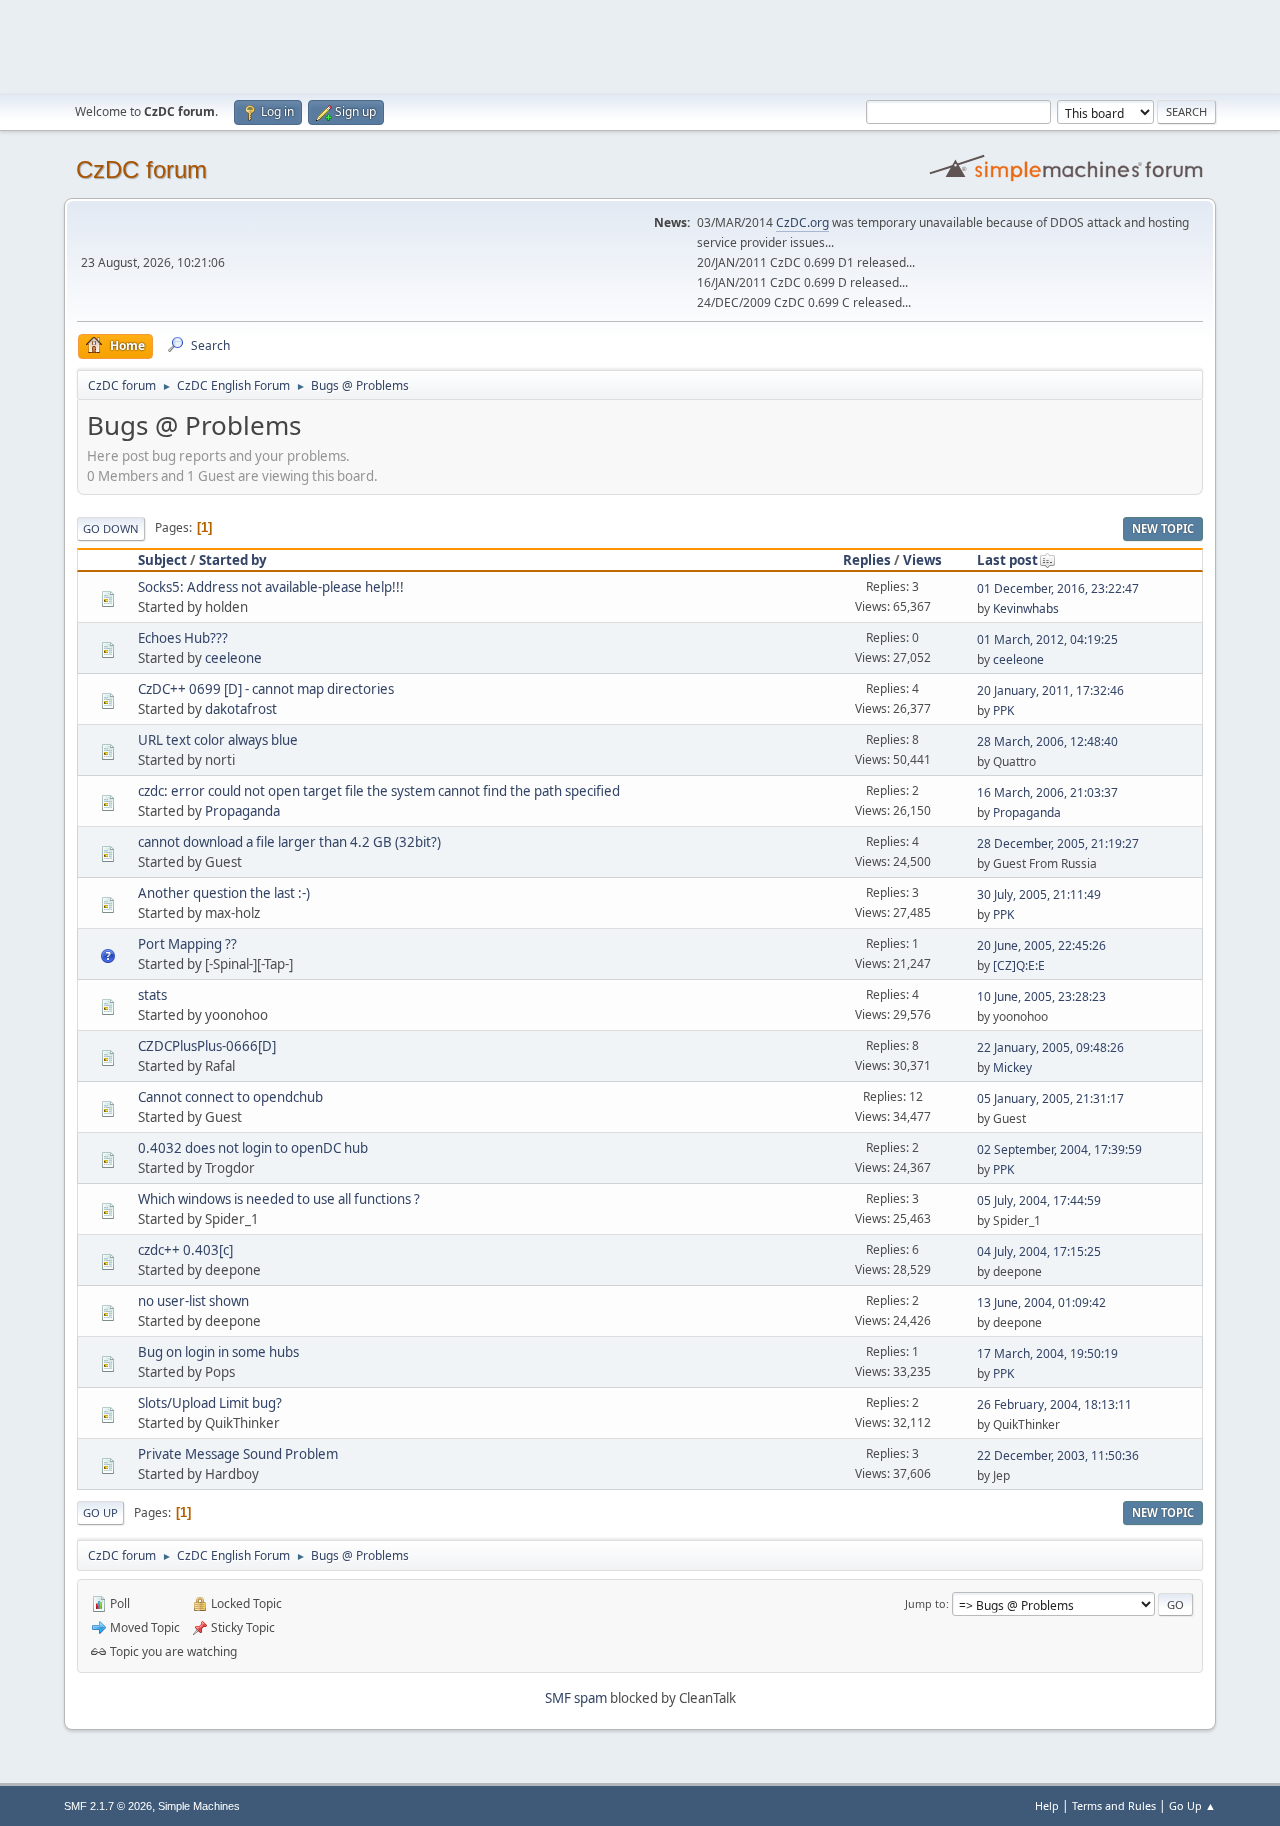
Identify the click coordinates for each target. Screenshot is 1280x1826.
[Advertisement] (640, 45)
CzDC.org (802, 222)
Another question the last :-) (224, 893)
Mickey (1012, 1067)
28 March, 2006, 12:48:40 (1047, 741)
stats (152, 995)
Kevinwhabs (1026, 608)
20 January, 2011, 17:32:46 (1050, 690)
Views (922, 560)
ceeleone (233, 658)
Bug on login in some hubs (218, 1352)
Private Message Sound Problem (238, 1454)
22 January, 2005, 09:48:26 (1050, 1047)
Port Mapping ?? (187, 944)
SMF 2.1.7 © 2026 (108, 1806)
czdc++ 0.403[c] (185, 1250)
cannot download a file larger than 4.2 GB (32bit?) (289, 842)
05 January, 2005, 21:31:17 (1050, 1098)
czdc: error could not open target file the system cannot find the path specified (379, 791)
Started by (233, 560)
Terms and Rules (1114, 1805)
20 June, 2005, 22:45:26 (1041, 945)
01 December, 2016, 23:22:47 (1058, 588)
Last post (1007, 560)
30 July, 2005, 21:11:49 (1039, 894)
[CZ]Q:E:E (1019, 965)
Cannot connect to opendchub (230, 1097)
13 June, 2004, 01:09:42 (1041, 1302)
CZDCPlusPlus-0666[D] (207, 1046)
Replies (867, 560)
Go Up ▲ (1192, 1805)
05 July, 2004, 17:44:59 (1039, 1200)
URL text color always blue (218, 740)
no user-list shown (193, 1301)
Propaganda (242, 811)
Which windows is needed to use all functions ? (279, 1199)
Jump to (925, 1603)
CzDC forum (141, 169)
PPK (1003, 710)
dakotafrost (241, 709)
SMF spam (576, 1698)
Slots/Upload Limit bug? (210, 1403)
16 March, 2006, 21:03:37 (1047, 792)
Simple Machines (199, 1806)
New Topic (1163, 528)
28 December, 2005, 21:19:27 (1058, 843)
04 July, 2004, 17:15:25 (1039, 1251)
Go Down (111, 528)
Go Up (100, 1512)
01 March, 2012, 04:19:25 (1047, 639)
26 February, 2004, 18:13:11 (1054, 1404)
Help (1047, 1805)
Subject (162, 560)
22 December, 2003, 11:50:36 (1058, 1455)
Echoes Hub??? (183, 638)
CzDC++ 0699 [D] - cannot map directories (266, 689)
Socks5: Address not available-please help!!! (271, 587)
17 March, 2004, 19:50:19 (1047, 1353)
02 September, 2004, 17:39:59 (1059, 1149)
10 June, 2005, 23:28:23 (1041, 996)
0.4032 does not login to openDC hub (253, 1148)
